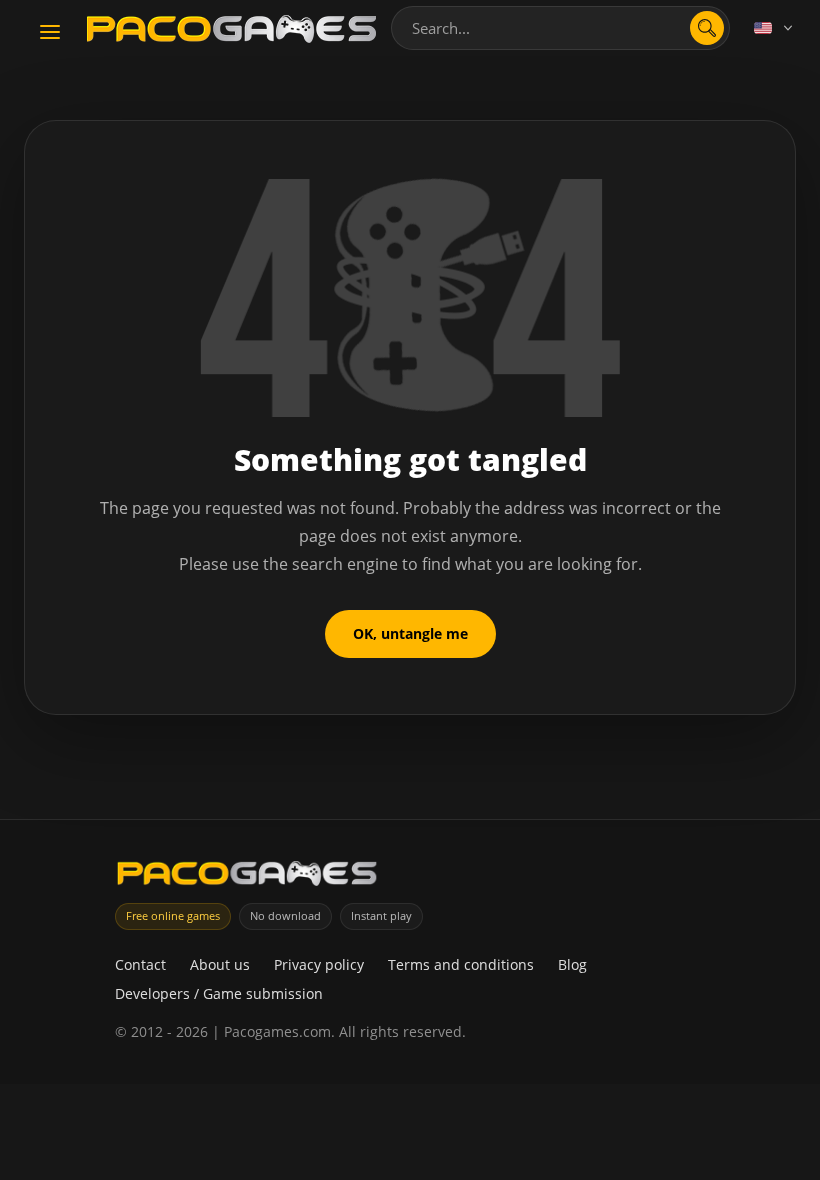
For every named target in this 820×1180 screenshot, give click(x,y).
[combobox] (560, 28)
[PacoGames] (247, 877)
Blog (572, 964)
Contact (140, 964)
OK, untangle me (410, 633)
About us (220, 964)
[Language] (775, 28)
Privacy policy (319, 964)
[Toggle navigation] (50, 33)
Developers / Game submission (219, 993)
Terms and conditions (461, 964)
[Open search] (707, 28)
